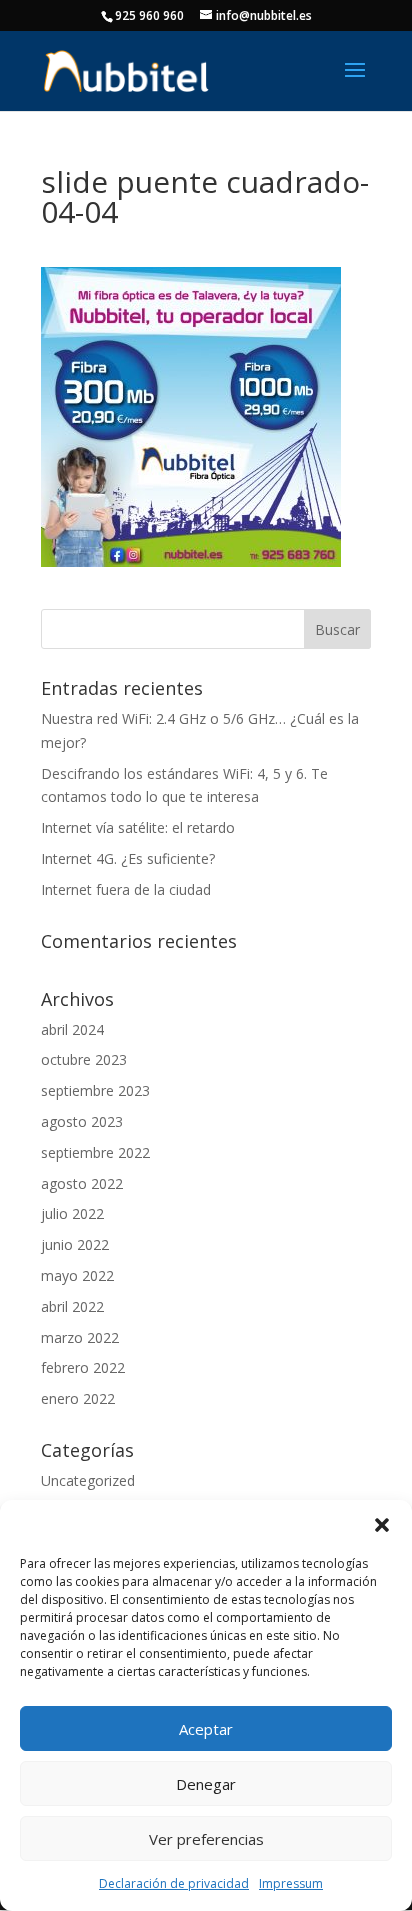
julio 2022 (72, 1213)
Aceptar (206, 1729)
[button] (382, 1525)
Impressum (291, 1883)
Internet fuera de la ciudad (126, 889)
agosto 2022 (82, 1183)
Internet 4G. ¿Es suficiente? (128, 858)
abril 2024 (72, 1029)
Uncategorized (88, 1480)
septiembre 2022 (95, 1152)
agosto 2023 (82, 1121)
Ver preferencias (206, 1839)
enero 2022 (78, 1398)
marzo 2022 (80, 1337)
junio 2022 (75, 1244)
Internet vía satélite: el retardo (138, 827)
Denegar (206, 1784)
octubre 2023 (84, 1059)
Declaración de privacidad (174, 1883)
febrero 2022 (83, 1367)
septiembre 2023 (95, 1090)
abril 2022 (72, 1306)
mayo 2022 (77, 1275)
